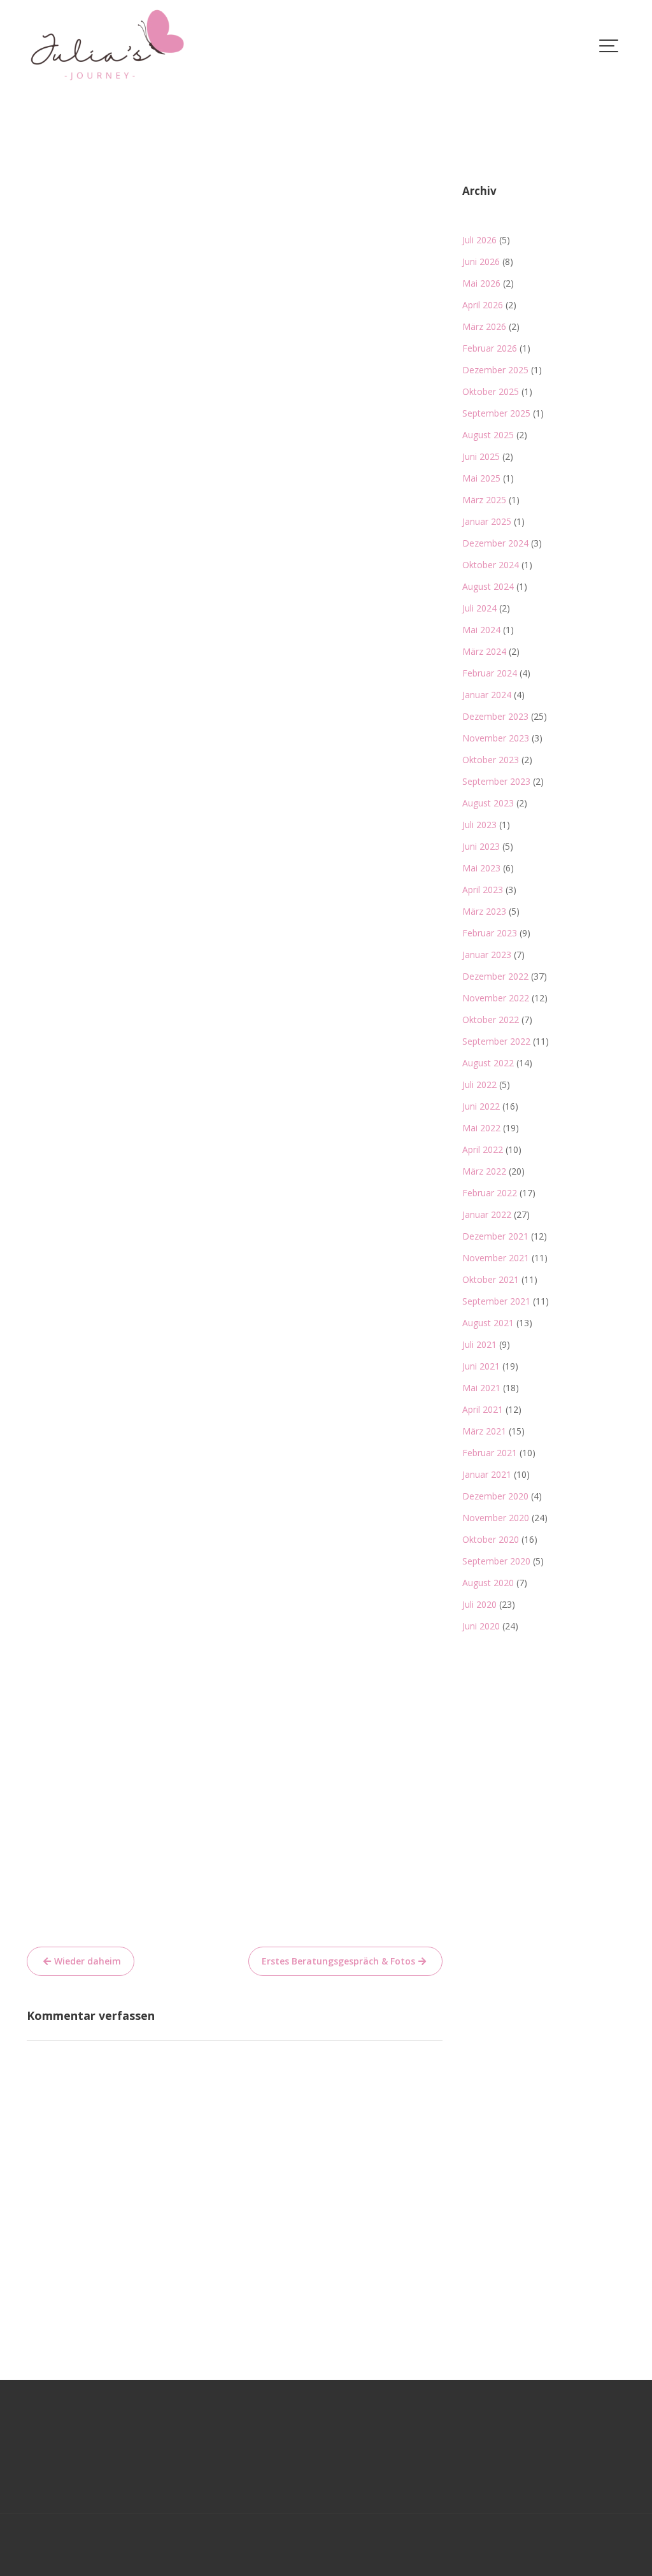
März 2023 (484, 911)
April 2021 (483, 1409)
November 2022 (496, 998)
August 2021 (488, 1323)
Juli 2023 (479, 825)
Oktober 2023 (491, 760)
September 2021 (496, 1301)
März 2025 (484, 500)
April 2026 (483, 305)
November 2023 (496, 738)
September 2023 (496, 781)
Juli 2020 (479, 1604)
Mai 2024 (481, 630)
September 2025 (496, 413)
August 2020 (488, 1583)
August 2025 (488, 435)
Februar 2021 (490, 1453)
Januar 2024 (487, 695)
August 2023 (488, 803)
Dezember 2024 (495, 543)
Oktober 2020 (491, 1539)
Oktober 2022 (491, 1020)
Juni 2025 (481, 456)
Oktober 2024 (491, 565)
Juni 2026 (481, 261)
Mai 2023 (481, 868)
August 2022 (488, 1063)
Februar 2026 (490, 348)
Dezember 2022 (495, 976)
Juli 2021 (479, 1344)
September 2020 (496, 1561)
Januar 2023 (487, 955)
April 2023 (483, 890)
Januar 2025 (487, 521)
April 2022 (483, 1149)
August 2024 (488, 586)
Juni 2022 (481, 1106)
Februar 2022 (490, 1193)
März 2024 (484, 651)
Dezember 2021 (495, 1236)
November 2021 (496, 1258)
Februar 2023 (490, 933)
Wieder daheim (88, 1961)
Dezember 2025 (495, 370)
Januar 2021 (487, 1474)
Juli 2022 (479, 1084)
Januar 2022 (487, 1214)
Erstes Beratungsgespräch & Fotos (338, 1961)
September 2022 (496, 1041)
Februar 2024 (490, 673)
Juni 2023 (481, 846)
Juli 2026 (479, 240)
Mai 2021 (481, 1388)
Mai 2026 (481, 283)
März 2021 (484, 1431)
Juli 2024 (479, 608)
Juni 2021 (481, 1366)
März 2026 (484, 326)
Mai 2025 (481, 478)
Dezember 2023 (495, 716)
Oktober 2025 (491, 391)
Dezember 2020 (495, 1496)
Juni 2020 (481, 1626)
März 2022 (484, 1171)
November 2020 (496, 1518)
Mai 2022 (481, 1128)
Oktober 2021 (491, 1279)
